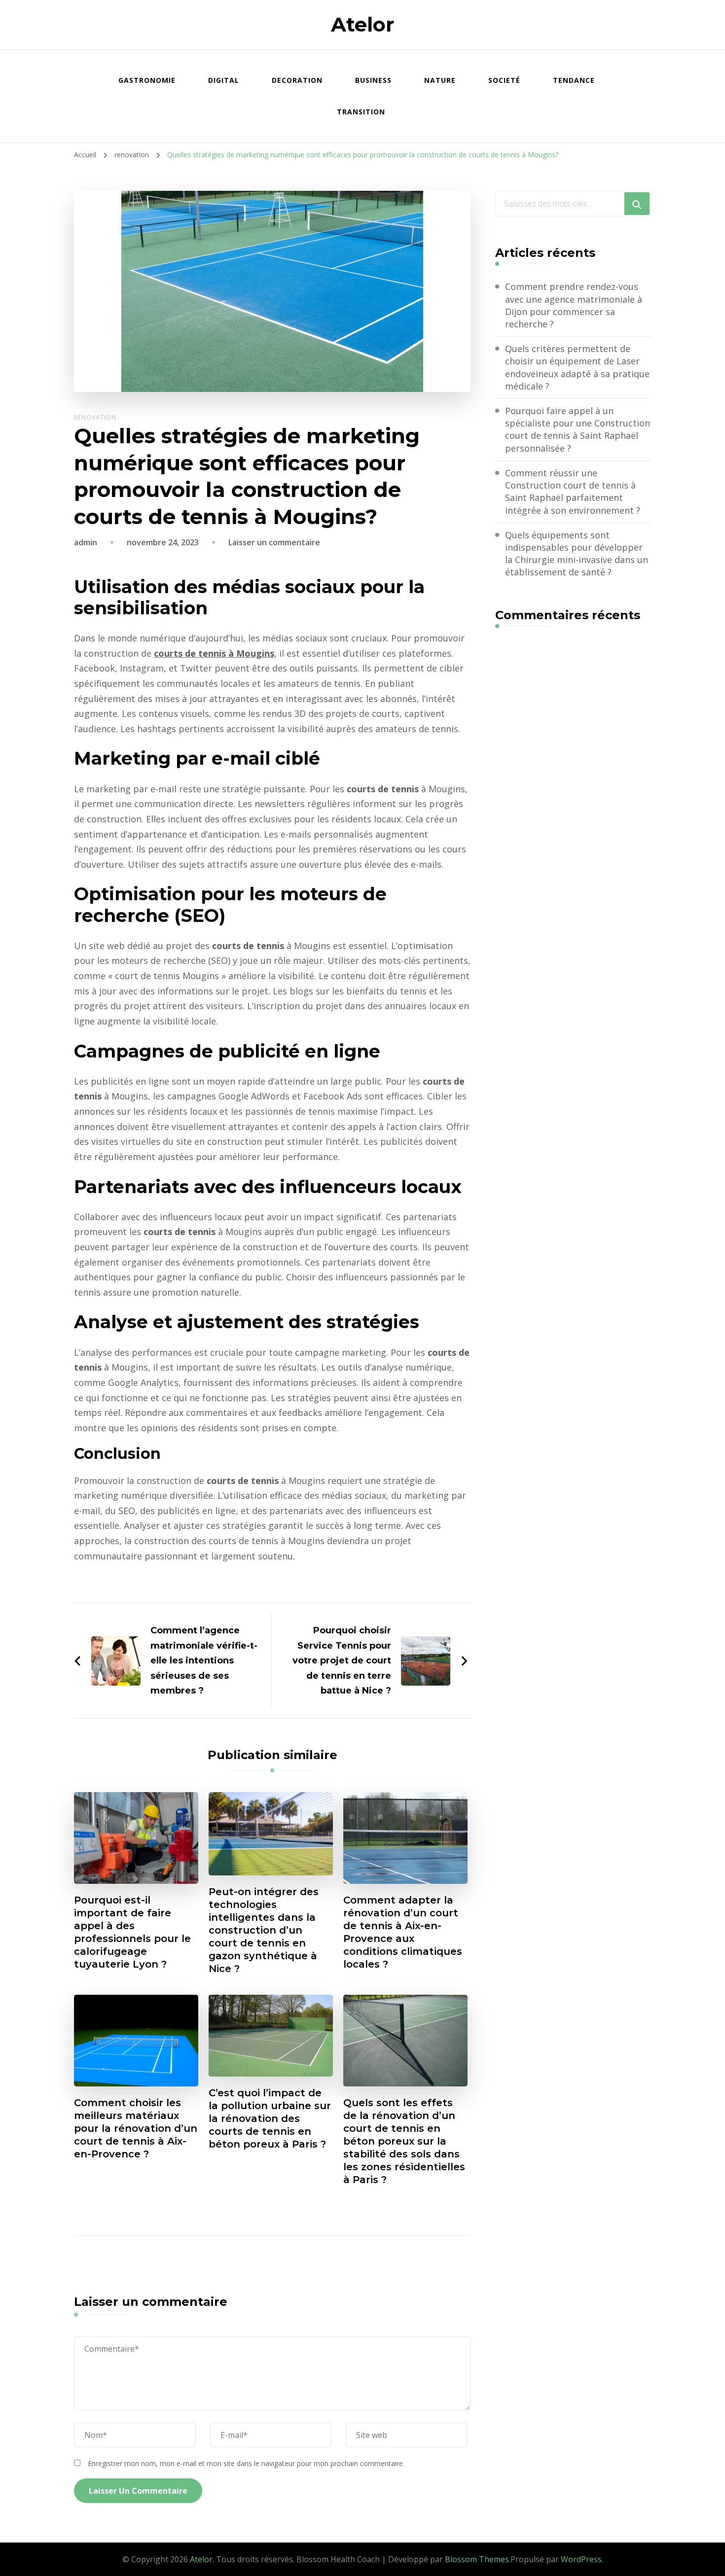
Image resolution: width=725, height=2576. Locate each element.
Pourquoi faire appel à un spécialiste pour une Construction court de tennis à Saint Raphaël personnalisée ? (578, 429)
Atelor (363, 24)
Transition (361, 112)
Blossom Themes (477, 2559)
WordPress (581, 2559)
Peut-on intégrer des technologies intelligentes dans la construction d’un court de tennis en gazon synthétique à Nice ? (264, 1930)
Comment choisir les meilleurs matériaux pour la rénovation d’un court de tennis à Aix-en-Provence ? (136, 2128)
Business (373, 80)
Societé (504, 80)
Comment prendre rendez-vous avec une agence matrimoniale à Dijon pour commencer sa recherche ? (574, 305)
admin (86, 542)
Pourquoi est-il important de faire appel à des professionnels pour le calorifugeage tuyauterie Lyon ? (132, 1932)
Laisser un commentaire (274, 542)
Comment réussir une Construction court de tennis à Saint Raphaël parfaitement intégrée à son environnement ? (573, 492)
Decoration (297, 80)
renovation (95, 417)
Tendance (574, 80)
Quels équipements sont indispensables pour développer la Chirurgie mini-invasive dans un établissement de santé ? (577, 554)
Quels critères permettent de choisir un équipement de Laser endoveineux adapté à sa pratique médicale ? (577, 367)
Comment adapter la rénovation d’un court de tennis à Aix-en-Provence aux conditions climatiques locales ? (403, 1932)
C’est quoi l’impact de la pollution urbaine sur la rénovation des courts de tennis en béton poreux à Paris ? (270, 2118)
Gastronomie (147, 80)
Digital (224, 80)
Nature (440, 80)
